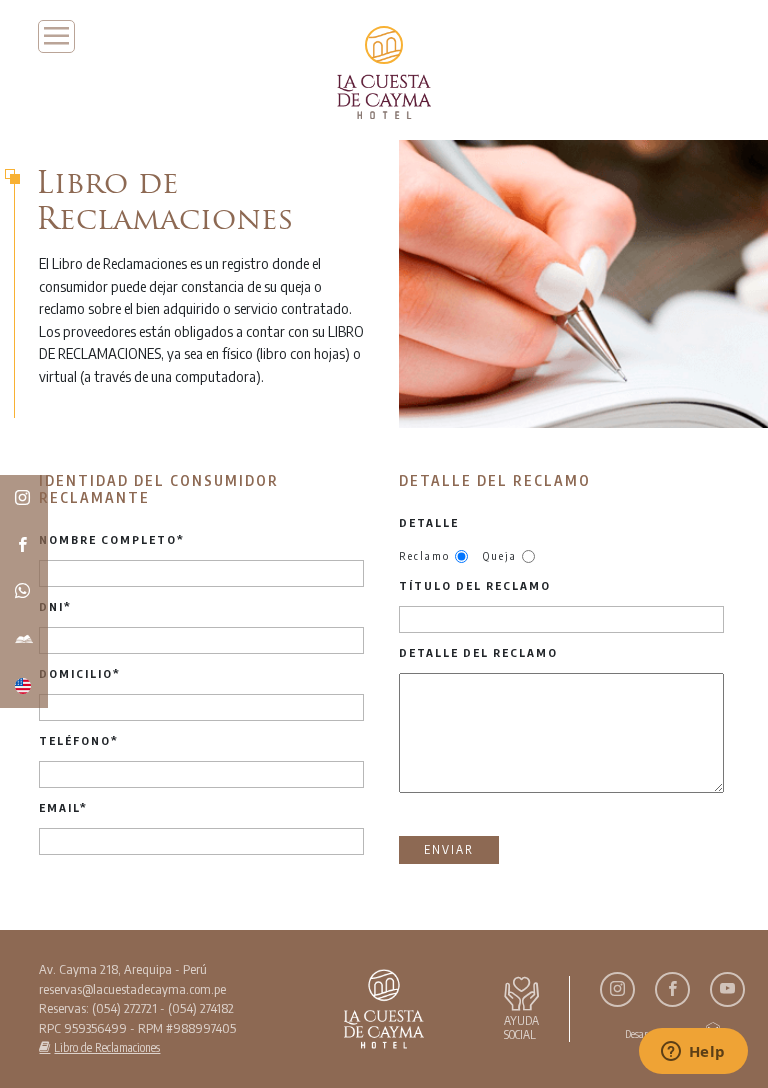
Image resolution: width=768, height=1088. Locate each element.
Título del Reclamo (475, 585)
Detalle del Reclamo (478, 652)
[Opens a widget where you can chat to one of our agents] (693, 1053)
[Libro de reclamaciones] (24, 638)
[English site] (24, 684)
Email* (63, 807)
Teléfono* (79, 740)
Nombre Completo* (112, 539)
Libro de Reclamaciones (107, 1047)
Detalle (429, 522)
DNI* (55, 606)
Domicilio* (80, 673)
